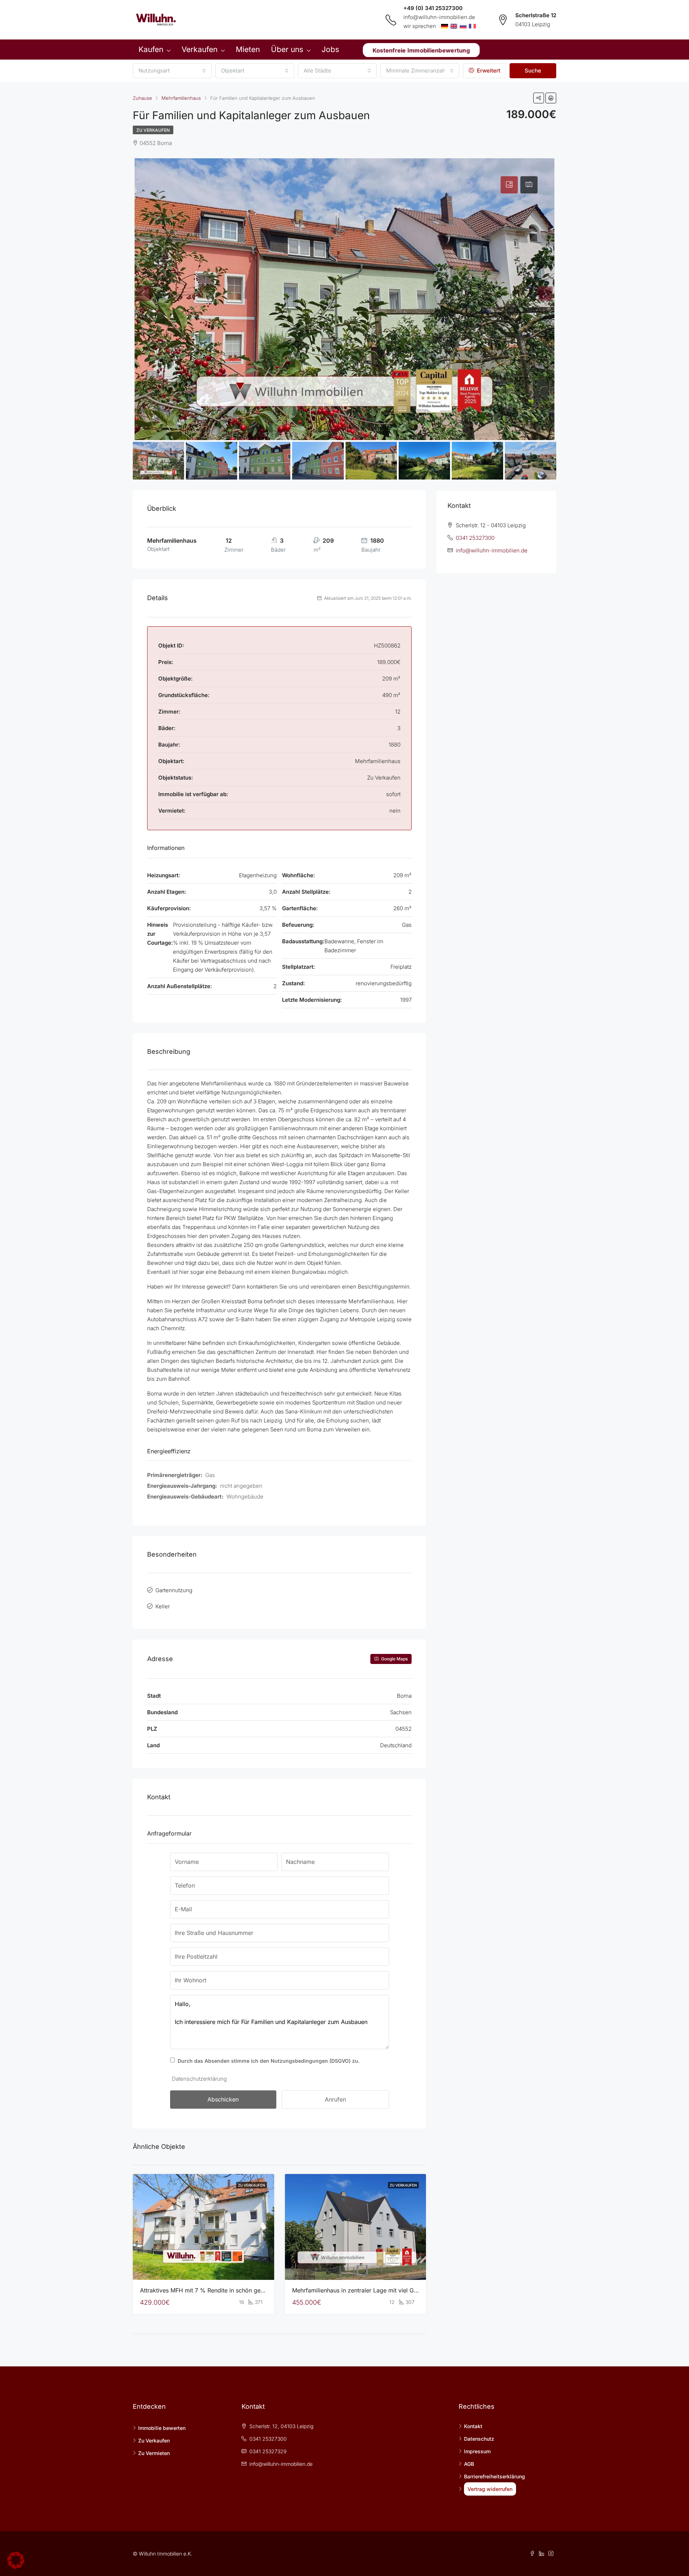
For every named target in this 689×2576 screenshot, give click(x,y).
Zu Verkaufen (153, 130)
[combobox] (172, 71)
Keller (163, 1606)
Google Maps (394, 1659)
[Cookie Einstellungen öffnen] (16, 2560)
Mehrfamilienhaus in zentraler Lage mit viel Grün (357, 2290)
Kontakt (473, 2426)
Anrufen (335, 2099)
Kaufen (151, 49)
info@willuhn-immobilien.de (439, 17)
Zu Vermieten (154, 2453)
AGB (469, 2464)
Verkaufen (200, 49)
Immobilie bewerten (162, 2428)
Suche (533, 71)
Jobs (330, 49)
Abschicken (223, 2099)
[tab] (509, 185)
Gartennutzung (174, 1590)
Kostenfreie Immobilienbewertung (421, 50)
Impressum (477, 2451)
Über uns (287, 49)
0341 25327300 (475, 538)
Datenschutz (479, 2439)
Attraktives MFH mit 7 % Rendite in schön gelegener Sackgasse (226, 2290)
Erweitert (488, 71)
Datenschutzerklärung (199, 2079)
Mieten (248, 49)
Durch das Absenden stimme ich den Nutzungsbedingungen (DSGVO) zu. (269, 2061)
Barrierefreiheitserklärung (495, 2476)
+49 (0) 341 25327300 (433, 8)
